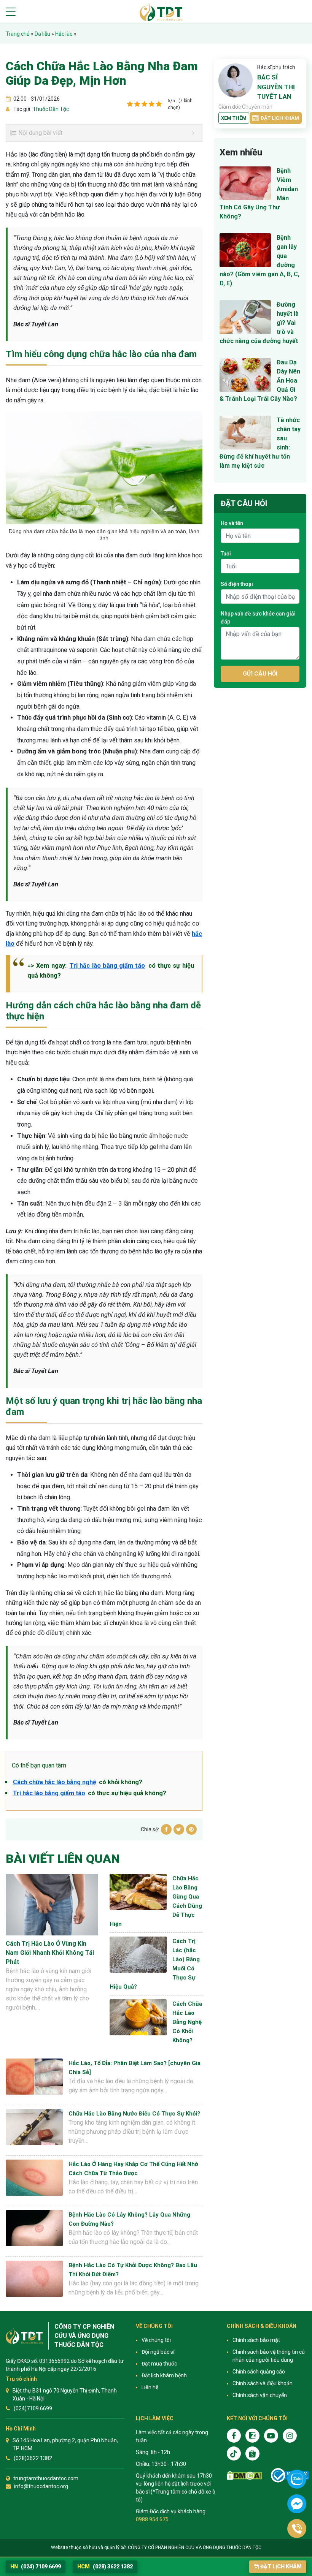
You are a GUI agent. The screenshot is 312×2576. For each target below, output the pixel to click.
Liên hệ (150, 2387)
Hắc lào (64, 34)
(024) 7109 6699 (36, 2567)
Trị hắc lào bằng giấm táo (107, 966)
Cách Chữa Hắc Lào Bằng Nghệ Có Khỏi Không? (187, 2022)
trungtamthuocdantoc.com (46, 2478)
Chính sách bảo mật (256, 2340)
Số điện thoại (237, 584)
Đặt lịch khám (280, 118)
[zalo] (252, 2436)
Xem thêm (234, 118)
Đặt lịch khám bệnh (164, 2375)
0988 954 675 (152, 2519)
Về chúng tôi (156, 2340)
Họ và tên (232, 523)
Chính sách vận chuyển (260, 2395)
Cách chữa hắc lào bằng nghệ (55, 1782)
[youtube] (271, 2436)
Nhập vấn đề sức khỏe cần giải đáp (258, 618)
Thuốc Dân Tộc (50, 109)
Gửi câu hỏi (260, 674)
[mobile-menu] (11, 12)
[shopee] (252, 2453)
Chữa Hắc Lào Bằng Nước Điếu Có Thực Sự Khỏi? (134, 2114)
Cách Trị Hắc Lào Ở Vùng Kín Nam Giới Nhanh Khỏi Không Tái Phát (50, 1953)
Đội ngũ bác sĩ (158, 2352)
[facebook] (234, 2436)
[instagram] (290, 2436)
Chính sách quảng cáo (259, 2372)
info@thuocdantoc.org (41, 2486)
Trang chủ (18, 34)
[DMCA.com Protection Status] (244, 2476)
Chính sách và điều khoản (263, 2383)
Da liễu (42, 34)
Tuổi (226, 554)
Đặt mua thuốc (159, 2364)
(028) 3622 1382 (105, 2567)
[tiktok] (234, 2453)
